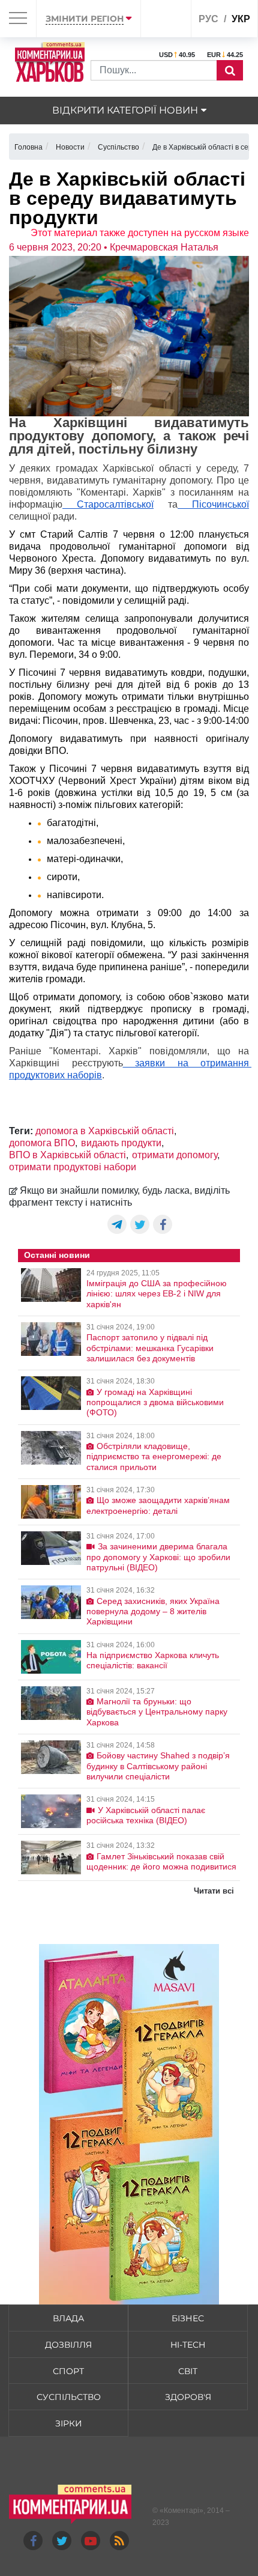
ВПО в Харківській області (67, 1155)
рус (208, 19)
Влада (68, 2318)
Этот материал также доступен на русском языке (140, 233)
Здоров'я (188, 2397)
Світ (188, 2371)
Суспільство (69, 2397)
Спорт (68, 2371)
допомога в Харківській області (105, 1131)
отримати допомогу (175, 1155)
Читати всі (214, 1891)
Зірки (69, 2423)
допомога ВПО (42, 1143)
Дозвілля (68, 2345)
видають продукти (121, 1143)
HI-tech (188, 2345)
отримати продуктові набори (73, 1167)
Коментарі (181, 2511)
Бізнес (188, 2318)
